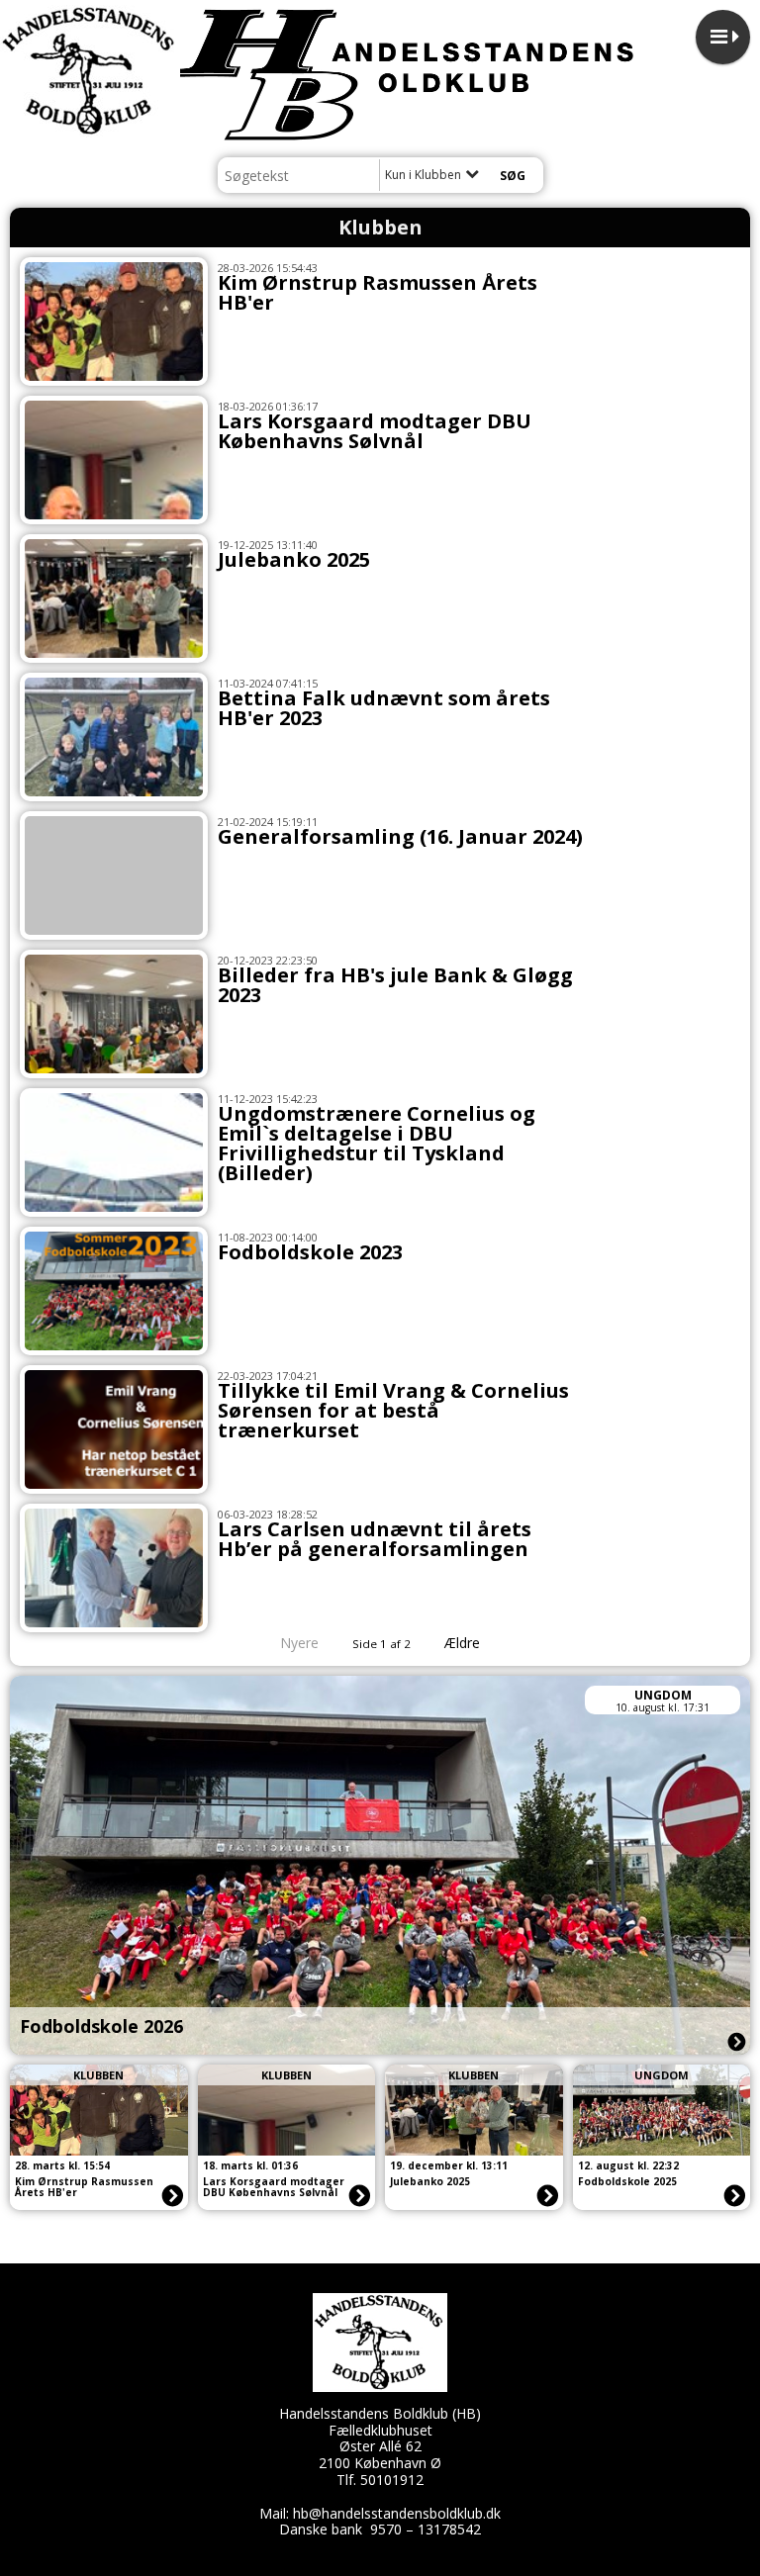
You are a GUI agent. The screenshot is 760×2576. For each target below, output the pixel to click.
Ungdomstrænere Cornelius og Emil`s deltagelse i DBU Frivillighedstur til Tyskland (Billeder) (377, 1143)
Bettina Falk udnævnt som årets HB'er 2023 (384, 708)
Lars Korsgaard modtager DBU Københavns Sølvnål (375, 431)
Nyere (299, 1643)
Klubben (98, 2075)
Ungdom (663, 1695)
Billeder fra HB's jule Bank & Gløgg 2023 (395, 985)
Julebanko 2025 (294, 559)
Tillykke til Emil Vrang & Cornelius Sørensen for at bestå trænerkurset (393, 1410)
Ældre (464, 1643)
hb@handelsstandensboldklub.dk (397, 2513)
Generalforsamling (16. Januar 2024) (400, 836)
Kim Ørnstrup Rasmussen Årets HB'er (378, 292)
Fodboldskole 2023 (310, 1252)
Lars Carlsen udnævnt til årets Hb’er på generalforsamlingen (375, 1539)
